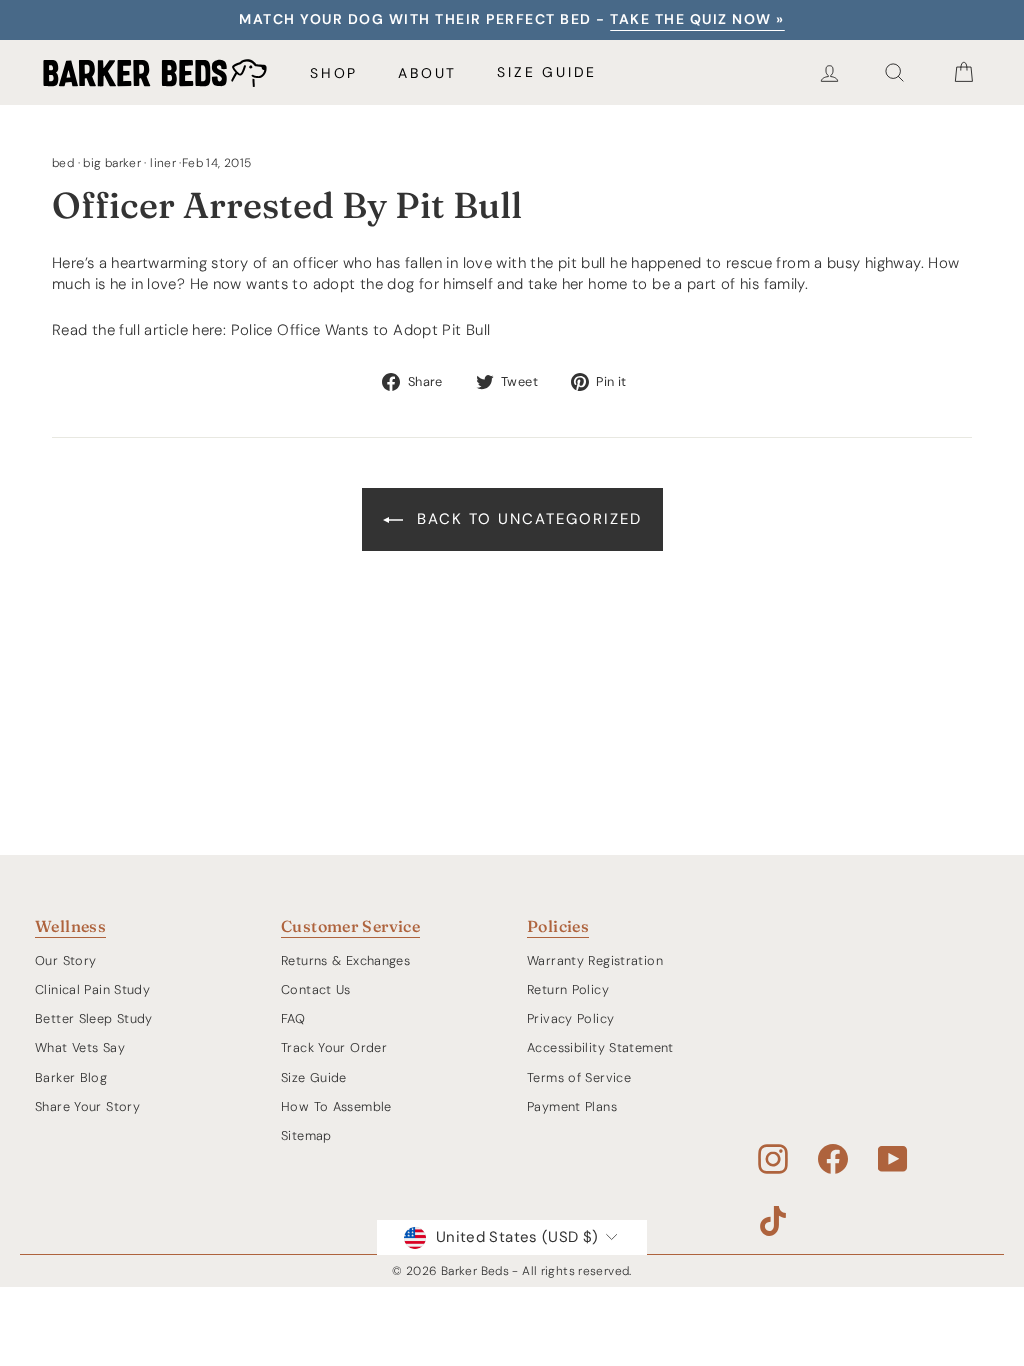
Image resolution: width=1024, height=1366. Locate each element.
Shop (334, 73)
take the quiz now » (697, 19)
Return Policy (568, 989)
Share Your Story (87, 1106)
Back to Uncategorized (526, 519)
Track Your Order (334, 1047)
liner (163, 163)
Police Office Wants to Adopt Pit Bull (361, 330)
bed (63, 163)
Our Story (65, 960)
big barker (112, 163)
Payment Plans (572, 1106)
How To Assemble (336, 1106)
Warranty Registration (595, 960)
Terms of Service (579, 1077)
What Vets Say (80, 1047)
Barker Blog (71, 1077)
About (427, 73)
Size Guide (547, 72)
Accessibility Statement (600, 1047)
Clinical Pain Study (92, 989)
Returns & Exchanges (345, 960)
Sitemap (306, 1135)
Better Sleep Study (94, 1018)
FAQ (293, 1018)
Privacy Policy (570, 1018)
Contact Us (316, 989)
